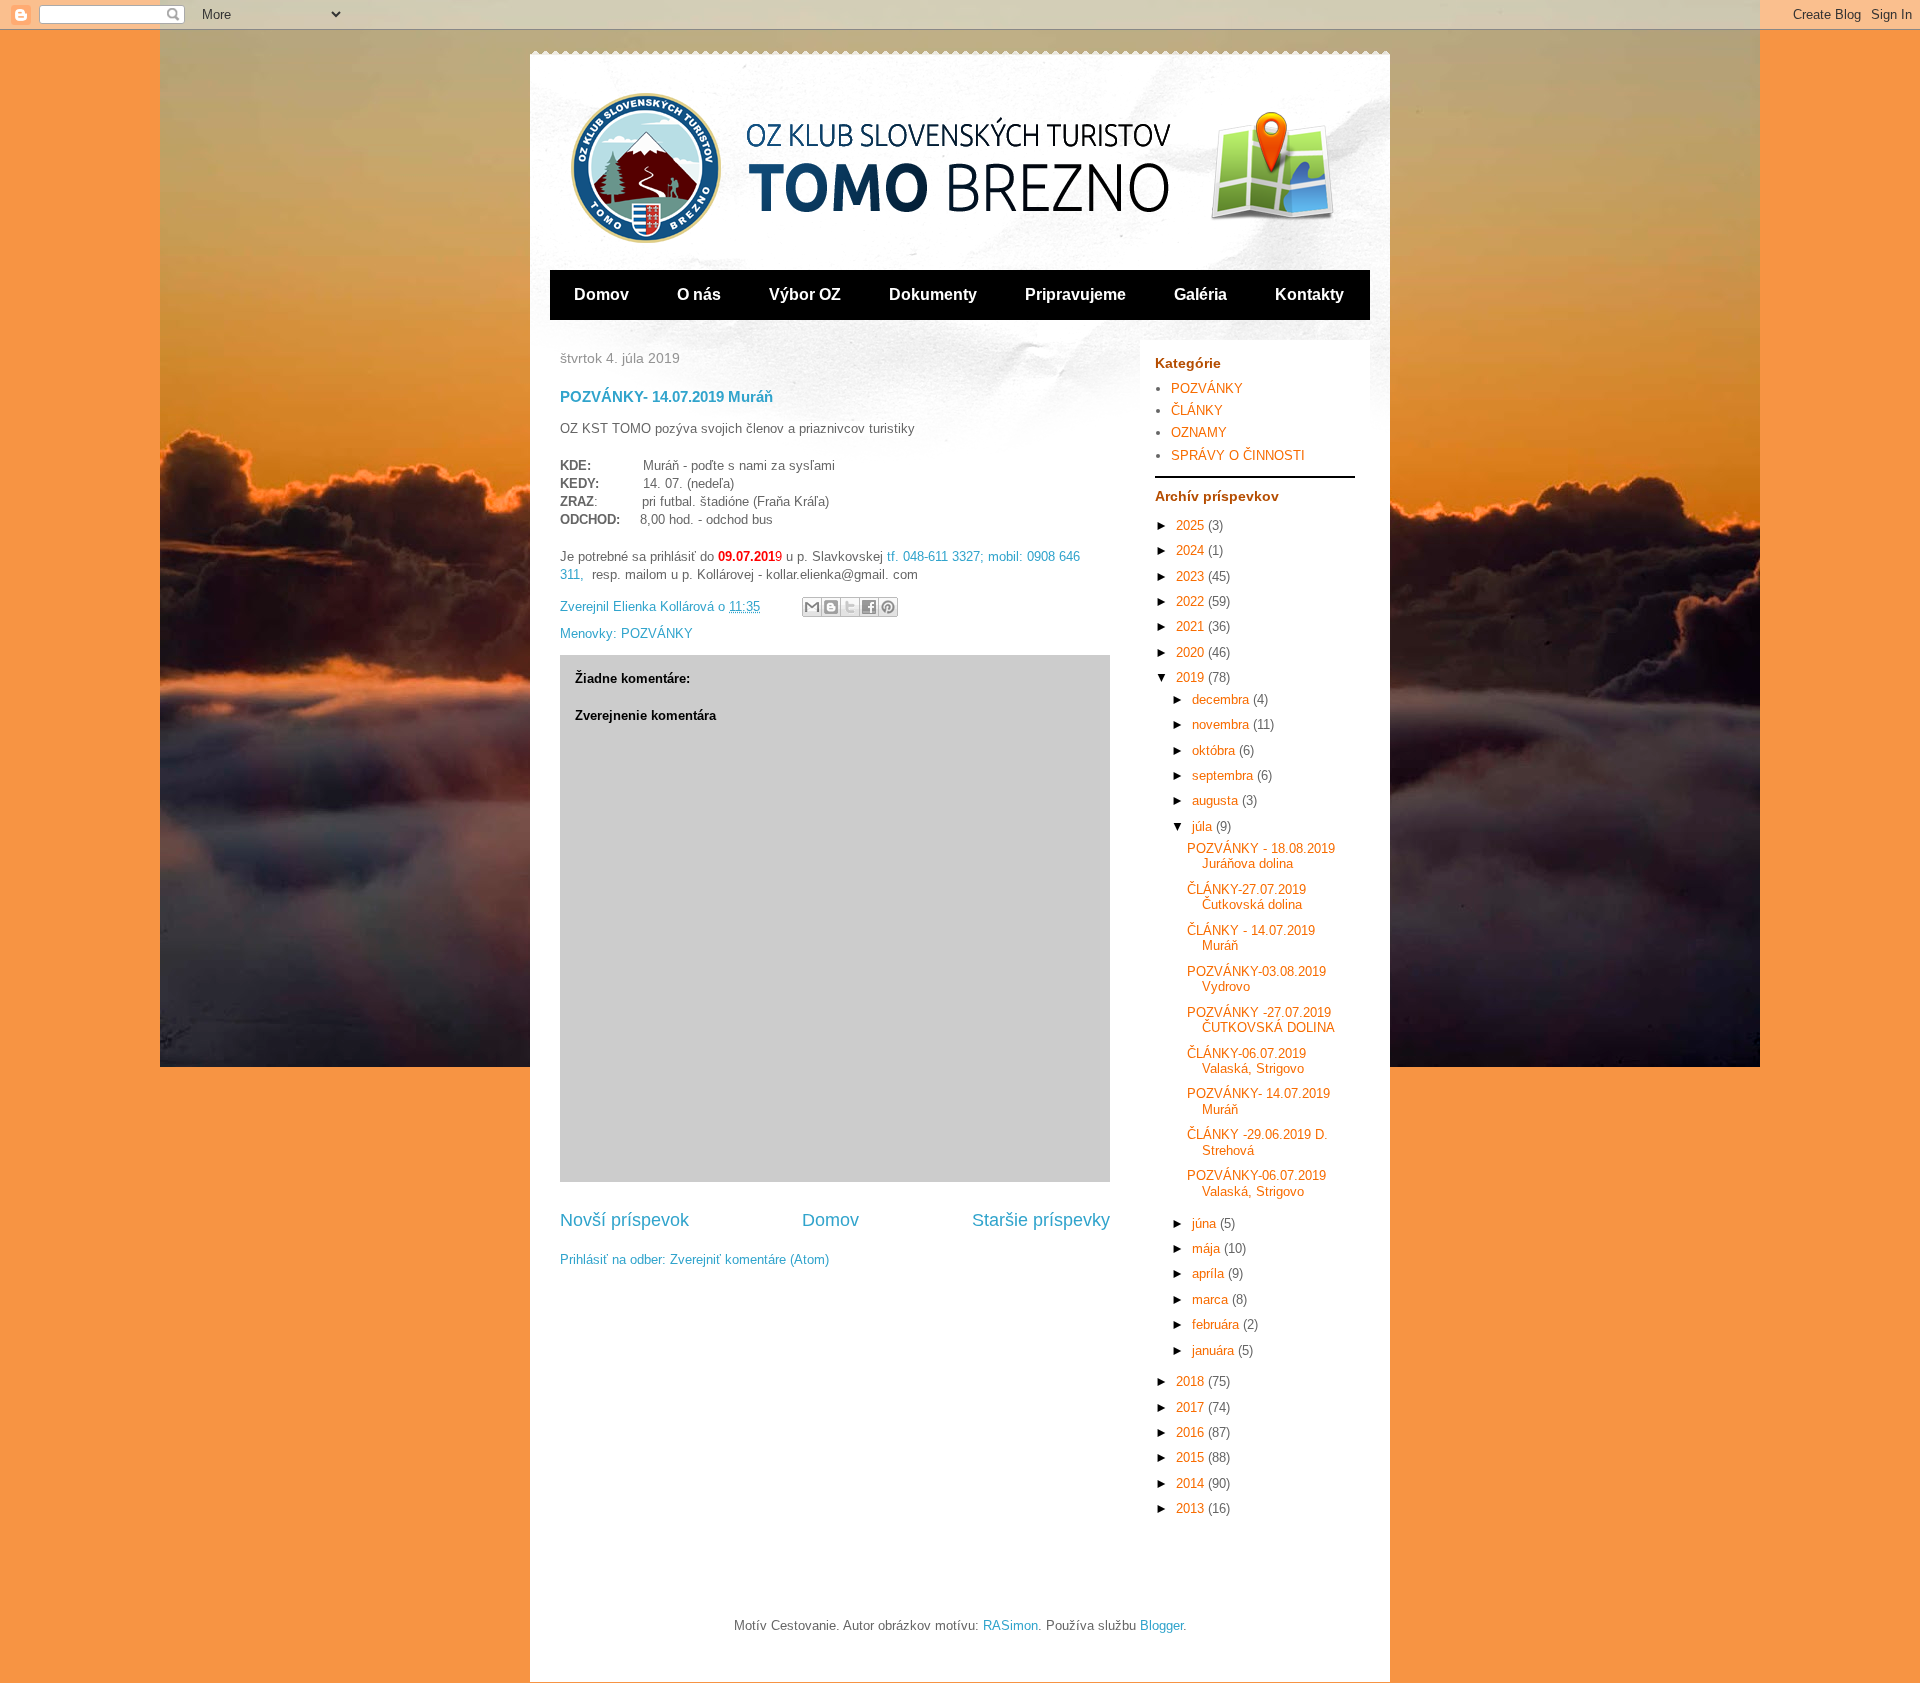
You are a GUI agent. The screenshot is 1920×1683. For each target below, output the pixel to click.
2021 (1192, 626)
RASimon (1010, 1625)
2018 (1192, 1381)
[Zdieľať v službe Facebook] (869, 607)
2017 (1192, 1407)
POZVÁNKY (657, 633)
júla (1204, 826)
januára (1215, 1350)
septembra (1224, 775)
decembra (1222, 699)
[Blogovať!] (831, 607)
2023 (1192, 576)
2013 (1192, 1508)
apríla (1210, 1273)
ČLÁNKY (1197, 410)
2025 (1192, 525)
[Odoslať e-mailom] (812, 607)
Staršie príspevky (1041, 1220)
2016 (1192, 1432)
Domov (601, 294)
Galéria (1200, 294)
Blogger (1161, 1625)
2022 (1192, 601)
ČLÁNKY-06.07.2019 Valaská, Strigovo (1246, 1061)
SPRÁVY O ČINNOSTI (1238, 455)
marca (1212, 1299)
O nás (699, 294)
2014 (1192, 1483)
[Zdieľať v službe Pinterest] (888, 607)
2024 (1192, 550)
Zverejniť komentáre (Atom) (749, 1259)
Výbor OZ (805, 294)
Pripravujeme (1075, 294)
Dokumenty (933, 294)
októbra (1215, 750)
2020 (1192, 652)
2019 (1192, 677)
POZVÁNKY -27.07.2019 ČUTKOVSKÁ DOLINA (1261, 1020)
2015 (1192, 1457)
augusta (1217, 800)
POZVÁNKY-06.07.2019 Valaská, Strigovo (1256, 1183)
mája (1208, 1248)
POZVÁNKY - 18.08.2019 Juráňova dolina (1261, 856)
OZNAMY (1199, 432)
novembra (1222, 724)
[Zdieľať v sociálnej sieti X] (850, 607)
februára (1217, 1324)
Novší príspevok (624, 1220)
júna (1206, 1223)
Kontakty (1309, 294)
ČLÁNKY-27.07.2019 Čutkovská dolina (1246, 897)
